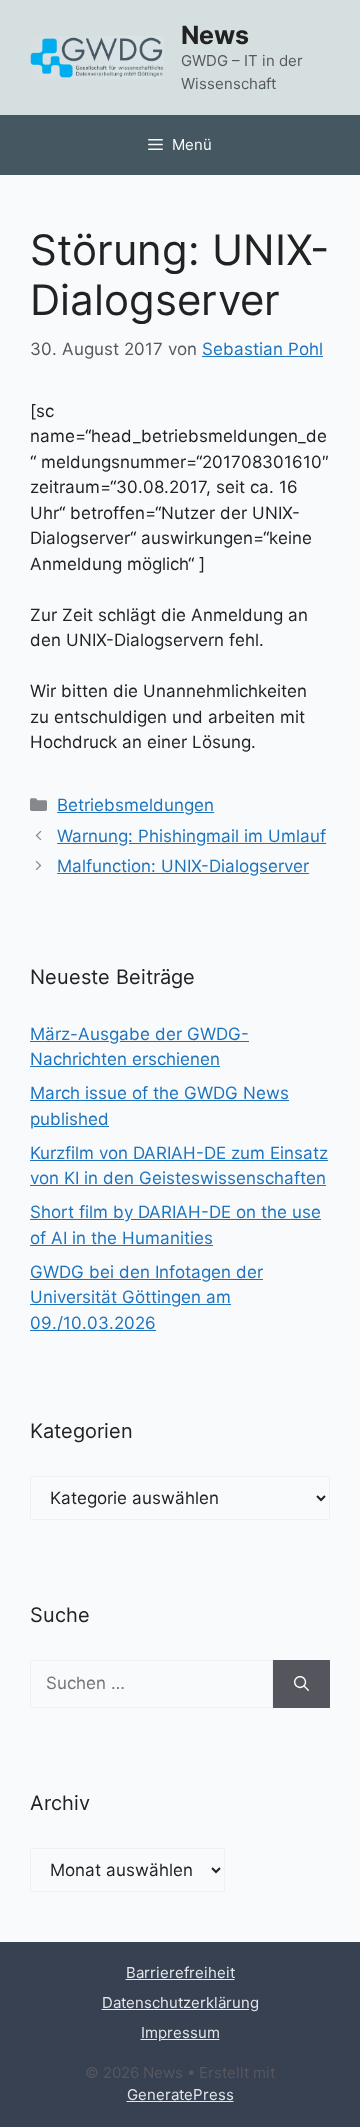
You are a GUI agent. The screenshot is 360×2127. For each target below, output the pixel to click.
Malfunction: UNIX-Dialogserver (183, 866)
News (215, 35)
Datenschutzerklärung (180, 2002)
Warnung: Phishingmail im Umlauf (191, 836)
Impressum (180, 2032)
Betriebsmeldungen (135, 805)
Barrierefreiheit (180, 1972)
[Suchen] (301, 1684)
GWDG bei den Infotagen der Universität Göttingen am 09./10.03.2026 (146, 1297)
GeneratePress (180, 2094)
